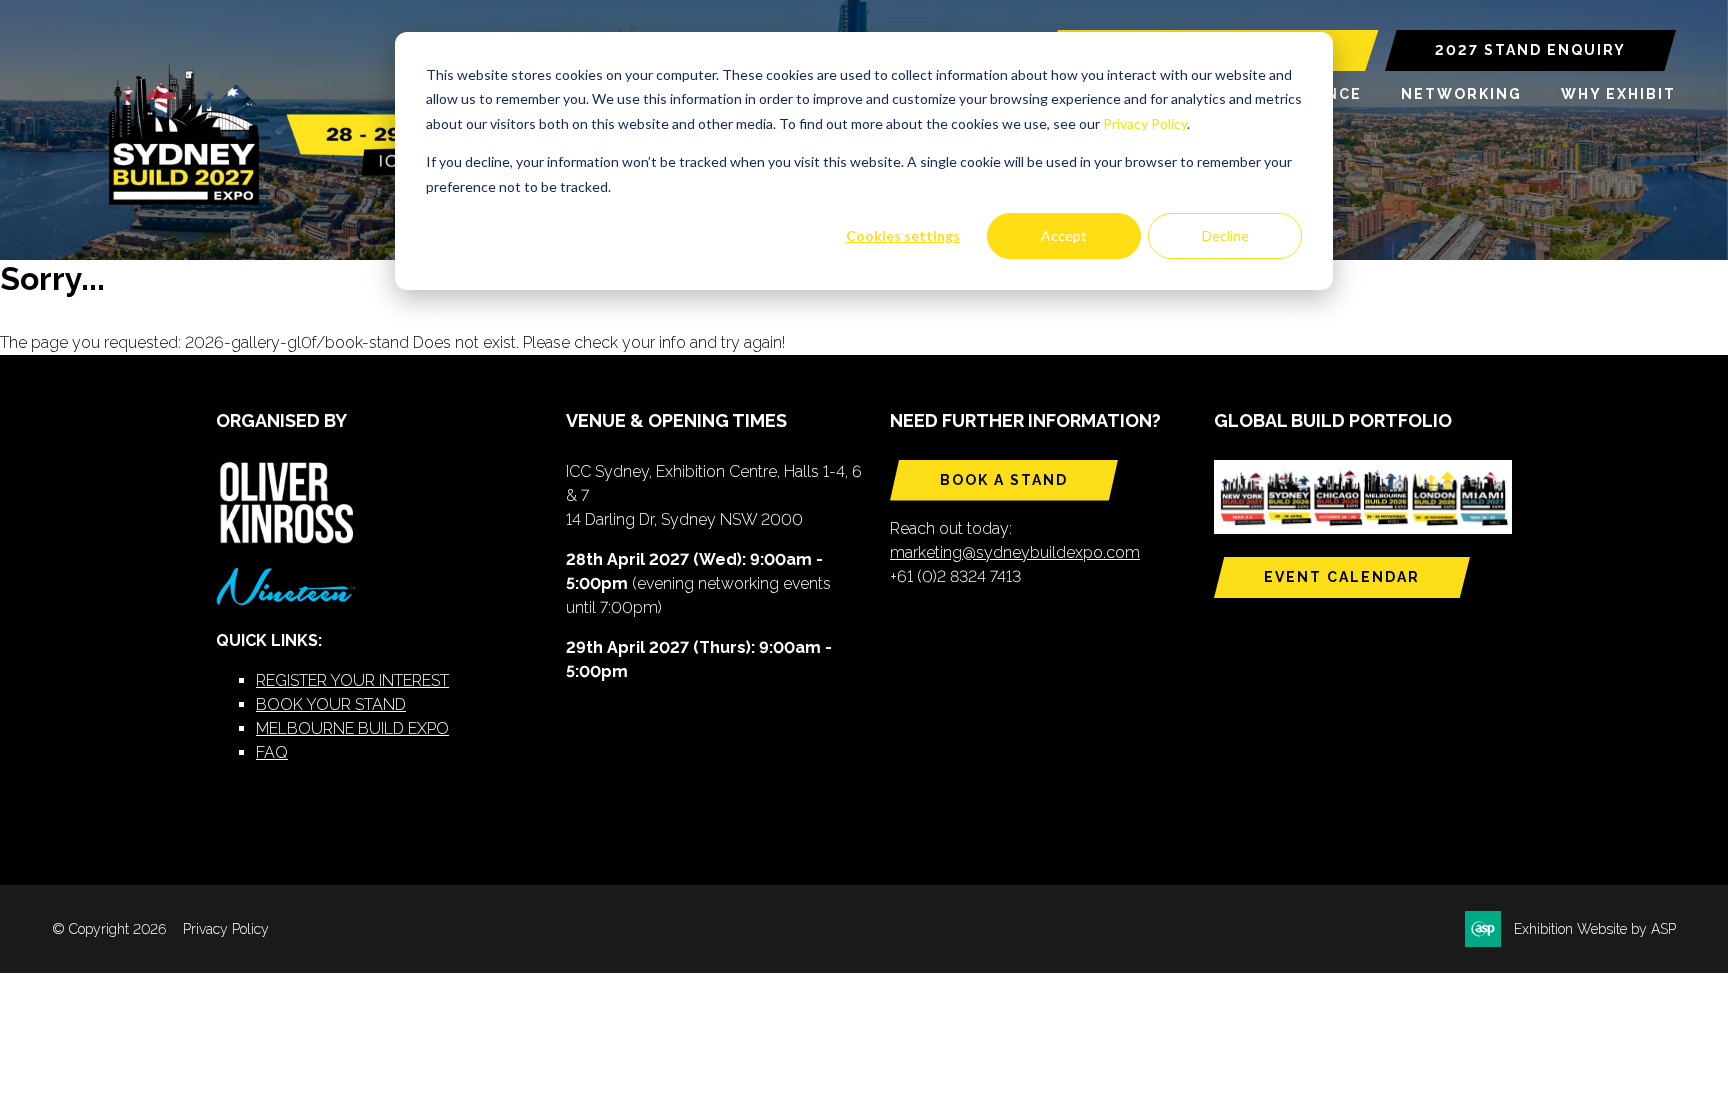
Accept (1064, 235)
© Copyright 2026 (109, 929)
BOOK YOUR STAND (331, 704)
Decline (1225, 235)
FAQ (272, 752)
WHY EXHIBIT (1618, 94)
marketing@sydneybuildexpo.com (1015, 552)
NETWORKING (1461, 94)
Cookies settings (903, 235)
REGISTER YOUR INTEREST (352, 680)
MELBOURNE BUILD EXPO (352, 728)
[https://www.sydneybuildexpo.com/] (307, 201)
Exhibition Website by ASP (1595, 929)
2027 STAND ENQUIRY (1530, 50)
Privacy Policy (1145, 123)
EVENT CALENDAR (1342, 577)
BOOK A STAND (1004, 480)
